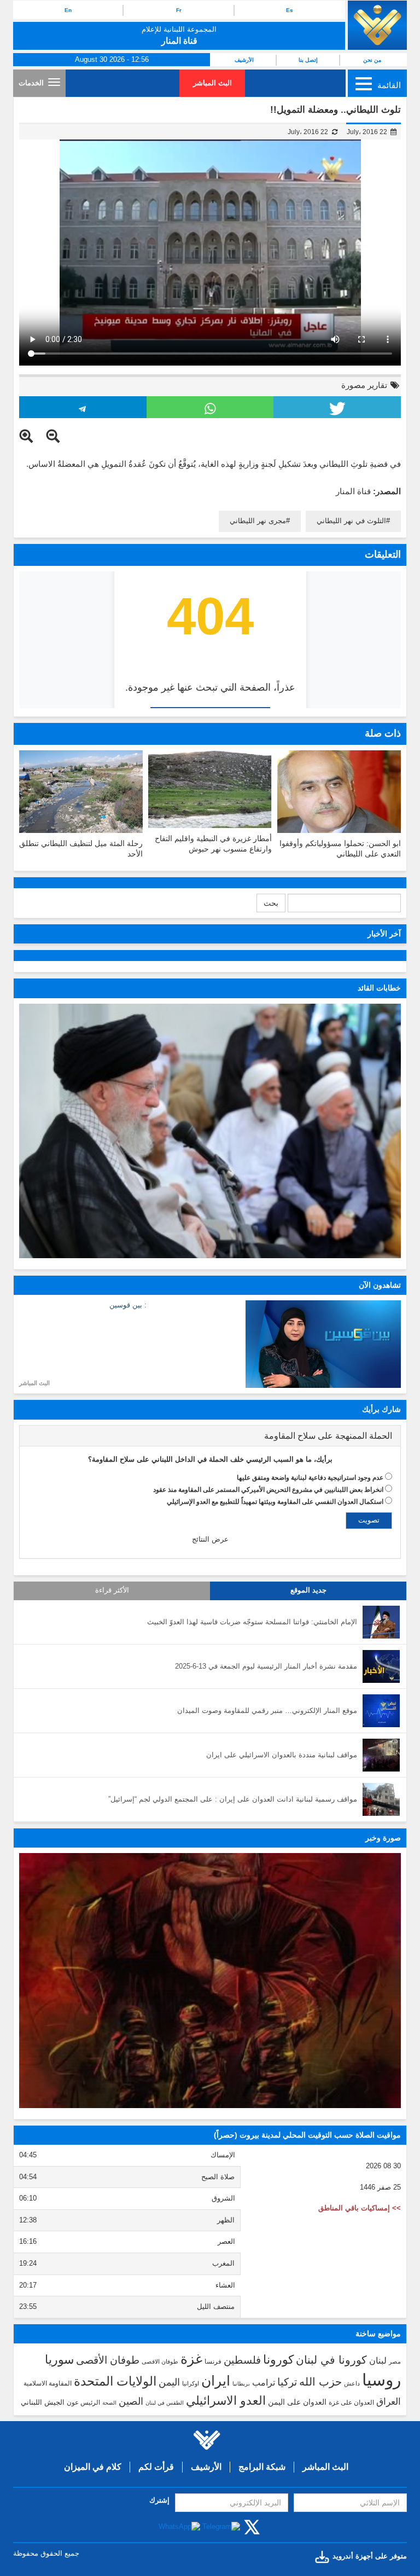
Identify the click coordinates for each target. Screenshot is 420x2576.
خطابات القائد (379, 988)
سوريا (59, 2360)
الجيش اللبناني (43, 2402)
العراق (389, 2401)
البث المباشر (212, 83)
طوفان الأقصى (108, 2360)
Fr (179, 10)
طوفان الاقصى (160, 2361)
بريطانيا (241, 2384)
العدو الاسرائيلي (226, 2401)
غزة (191, 2359)
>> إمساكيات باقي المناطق (360, 2208)
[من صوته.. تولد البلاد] (210, 1980)
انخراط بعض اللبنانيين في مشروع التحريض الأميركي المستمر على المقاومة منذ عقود (268, 1490)
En (68, 10)
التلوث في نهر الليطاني (351, 521)
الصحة (109, 2403)
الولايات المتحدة (115, 2381)
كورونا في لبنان (331, 2360)
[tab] (210, 1436)
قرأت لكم (156, 2467)
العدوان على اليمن (297, 2402)
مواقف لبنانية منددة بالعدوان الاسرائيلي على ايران (282, 1755)
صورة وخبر (383, 1838)
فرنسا (213, 2361)
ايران (216, 2381)
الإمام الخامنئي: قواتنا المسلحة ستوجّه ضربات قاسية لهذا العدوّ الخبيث (252, 1622)
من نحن (372, 60)
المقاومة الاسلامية (48, 2383)
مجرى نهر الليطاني (258, 521)
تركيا (287, 2382)
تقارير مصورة (364, 385)
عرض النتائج (210, 1539)
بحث (271, 903)
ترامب (264, 2382)
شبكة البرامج (262, 2467)
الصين (131, 2401)
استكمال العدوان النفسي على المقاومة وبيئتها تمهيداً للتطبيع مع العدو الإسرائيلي (275, 1502)
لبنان (378, 2360)
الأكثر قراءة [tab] (112, 1590)
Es (290, 10)
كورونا (278, 2360)
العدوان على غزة (351, 2403)
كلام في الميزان (93, 2467)
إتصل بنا (308, 60)
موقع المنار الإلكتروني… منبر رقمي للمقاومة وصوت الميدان (267, 1710)
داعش (352, 2383)
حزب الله (320, 2382)
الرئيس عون (83, 2403)
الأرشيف (244, 60)
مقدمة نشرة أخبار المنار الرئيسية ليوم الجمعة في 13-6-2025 (266, 1666)
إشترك (159, 2500)
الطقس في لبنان (165, 2403)
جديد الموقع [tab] (308, 1590)
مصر (395, 2361)
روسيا (381, 2380)
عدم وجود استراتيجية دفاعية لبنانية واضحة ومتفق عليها (310, 1478)
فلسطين (242, 2360)
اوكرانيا (191, 2383)
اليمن (169, 2382)
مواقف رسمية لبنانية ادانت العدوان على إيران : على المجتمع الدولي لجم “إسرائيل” (233, 1799)
